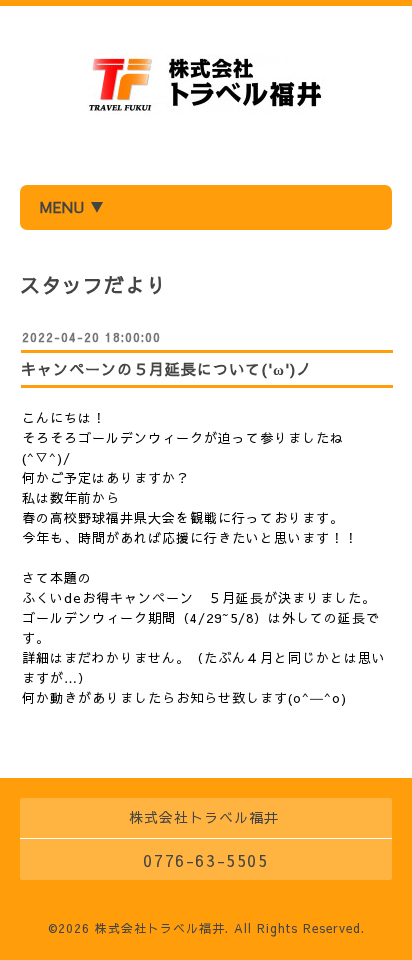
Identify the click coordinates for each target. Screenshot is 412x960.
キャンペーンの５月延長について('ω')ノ (166, 368)
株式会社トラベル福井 (160, 928)
